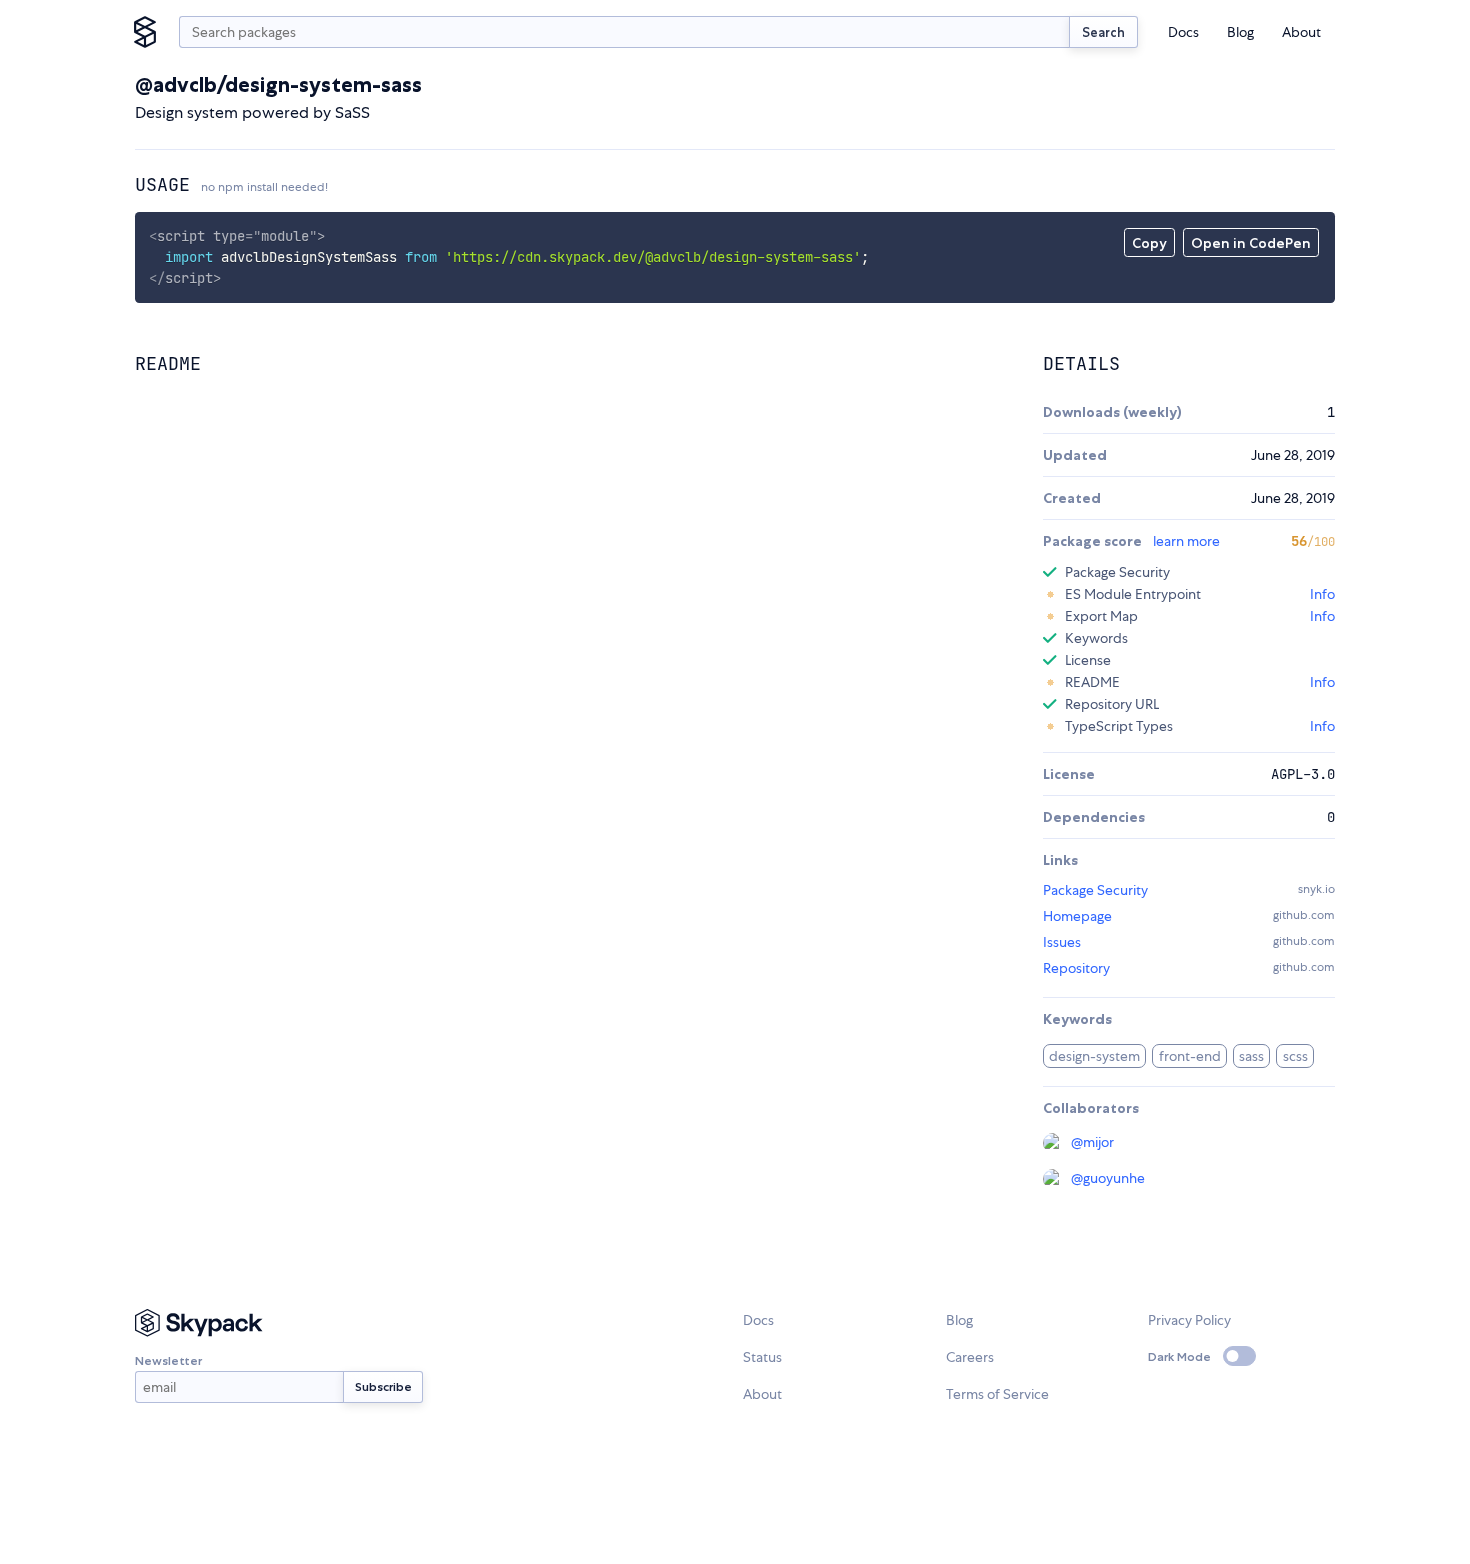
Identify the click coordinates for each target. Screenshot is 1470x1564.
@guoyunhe (1108, 1178)
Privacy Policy (1189, 1320)
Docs (1183, 32)
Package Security (1095, 890)
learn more (1186, 541)
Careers (970, 1357)
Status (762, 1357)
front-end (1190, 1056)
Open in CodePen (1251, 243)
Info (1322, 594)
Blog (1240, 32)
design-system (1094, 1056)
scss (1295, 1056)
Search (1103, 32)
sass (1251, 1056)
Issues (1062, 942)
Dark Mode (1179, 1356)
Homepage (1077, 916)
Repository (1076, 968)
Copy (1149, 243)
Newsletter (168, 1360)
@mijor (1092, 1142)
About (1301, 32)
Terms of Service (997, 1394)
